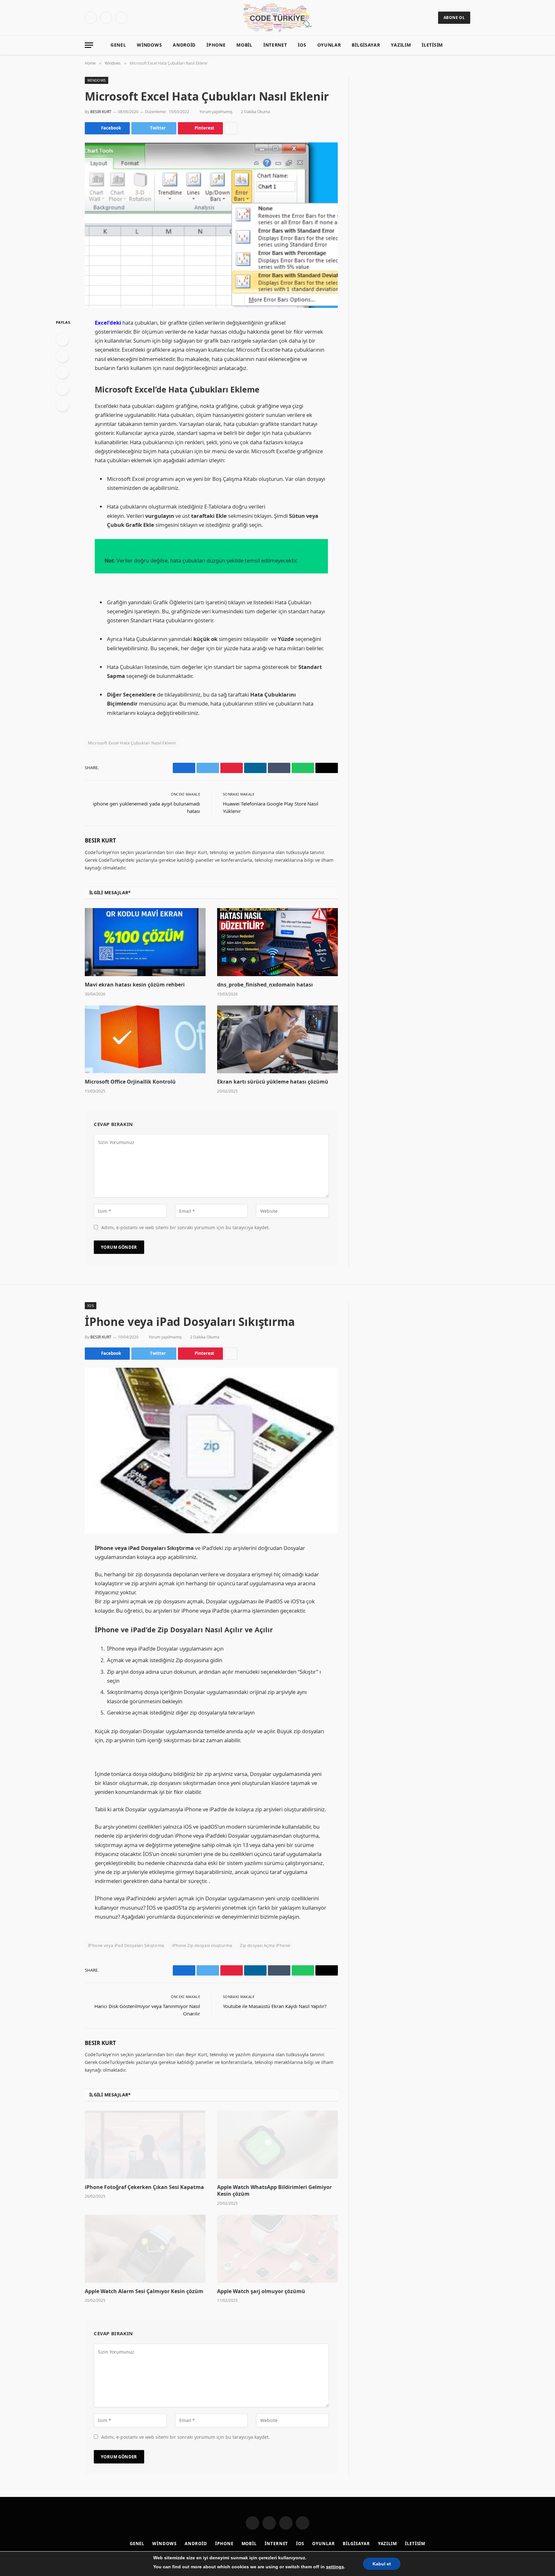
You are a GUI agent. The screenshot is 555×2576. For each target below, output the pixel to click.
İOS (302, 45)
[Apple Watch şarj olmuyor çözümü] (277, 2249)
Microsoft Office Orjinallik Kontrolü (130, 1082)
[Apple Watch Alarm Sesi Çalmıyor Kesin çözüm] (145, 2249)
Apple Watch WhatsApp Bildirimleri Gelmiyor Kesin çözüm (274, 2191)
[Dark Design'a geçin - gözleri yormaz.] (457, 45)
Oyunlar (329, 45)
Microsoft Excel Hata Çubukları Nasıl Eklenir (132, 743)
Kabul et (382, 2564)
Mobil (244, 45)
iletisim (432, 45)
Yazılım (401, 45)
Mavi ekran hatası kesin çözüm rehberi (135, 985)
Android (184, 45)
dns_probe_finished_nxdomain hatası (265, 985)
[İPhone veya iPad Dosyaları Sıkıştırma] (211, 1450)
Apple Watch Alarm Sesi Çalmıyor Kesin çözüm (144, 2291)
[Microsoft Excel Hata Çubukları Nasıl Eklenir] (211, 225)
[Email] (62, 405)
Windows (149, 45)
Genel (118, 45)
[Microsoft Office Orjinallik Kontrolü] (145, 1040)
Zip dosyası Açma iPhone (265, 1945)
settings (335, 2567)
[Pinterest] (62, 389)
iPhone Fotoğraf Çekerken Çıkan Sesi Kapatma (144, 2187)
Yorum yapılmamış (216, 112)
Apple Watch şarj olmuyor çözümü (261, 2291)
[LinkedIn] (62, 372)
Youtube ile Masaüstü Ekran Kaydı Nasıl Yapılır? (275, 2006)
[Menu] (89, 45)
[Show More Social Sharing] (231, 128)
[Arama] (467, 45)
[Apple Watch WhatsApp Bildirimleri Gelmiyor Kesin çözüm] (277, 2145)
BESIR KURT (101, 112)
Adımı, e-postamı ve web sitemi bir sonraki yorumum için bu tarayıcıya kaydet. (185, 1227)
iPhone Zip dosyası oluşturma (202, 1945)
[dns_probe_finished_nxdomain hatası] (277, 942)
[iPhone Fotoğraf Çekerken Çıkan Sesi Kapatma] (145, 2145)
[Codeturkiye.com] (278, 18)
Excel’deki (108, 323)
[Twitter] (62, 356)
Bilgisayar (366, 45)
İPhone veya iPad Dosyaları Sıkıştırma (126, 1945)
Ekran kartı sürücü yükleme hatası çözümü (273, 1082)
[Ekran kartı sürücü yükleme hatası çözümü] (277, 1040)
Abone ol (454, 18)
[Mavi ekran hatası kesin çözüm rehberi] (145, 942)
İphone (216, 45)
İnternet (275, 45)
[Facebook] (62, 339)
